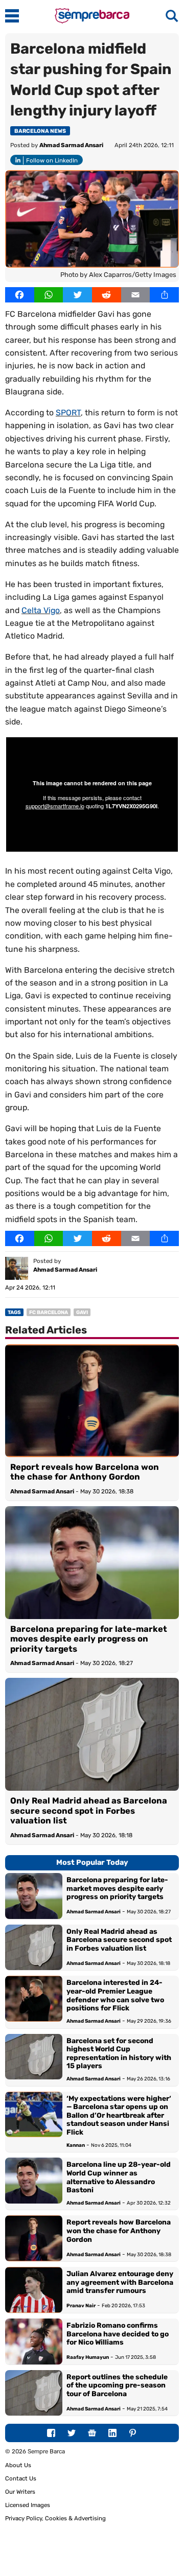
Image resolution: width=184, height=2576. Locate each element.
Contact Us (21, 2478)
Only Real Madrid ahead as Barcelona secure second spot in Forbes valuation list (89, 1811)
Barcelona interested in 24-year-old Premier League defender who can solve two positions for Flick (115, 1995)
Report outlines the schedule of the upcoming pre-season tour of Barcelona (117, 2385)
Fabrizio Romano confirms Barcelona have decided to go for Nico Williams (118, 2334)
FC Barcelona (49, 1313)
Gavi (82, 1313)
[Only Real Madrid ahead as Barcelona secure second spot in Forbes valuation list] (92, 1734)
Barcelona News (40, 131)
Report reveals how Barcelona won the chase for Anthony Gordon (85, 1472)
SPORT (68, 413)
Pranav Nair (81, 2305)
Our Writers (20, 2492)
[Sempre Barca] (92, 21)
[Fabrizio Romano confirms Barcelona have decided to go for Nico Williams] (34, 2341)
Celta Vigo (41, 610)
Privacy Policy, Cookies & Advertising (55, 2518)
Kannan (76, 2145)
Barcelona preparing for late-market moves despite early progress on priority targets (89, 1639)
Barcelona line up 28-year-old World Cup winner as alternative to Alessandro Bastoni (119, 2177)
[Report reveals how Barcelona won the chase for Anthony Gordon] (92, 1401)
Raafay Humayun (88, 2357)
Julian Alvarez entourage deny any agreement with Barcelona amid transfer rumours (120, 2282)
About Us (18, 2465)
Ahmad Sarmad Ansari (71, 145)
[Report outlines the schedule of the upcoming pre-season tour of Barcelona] (34, 2393)
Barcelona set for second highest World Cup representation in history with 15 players (119, 2053)
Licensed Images (28, 2505)
